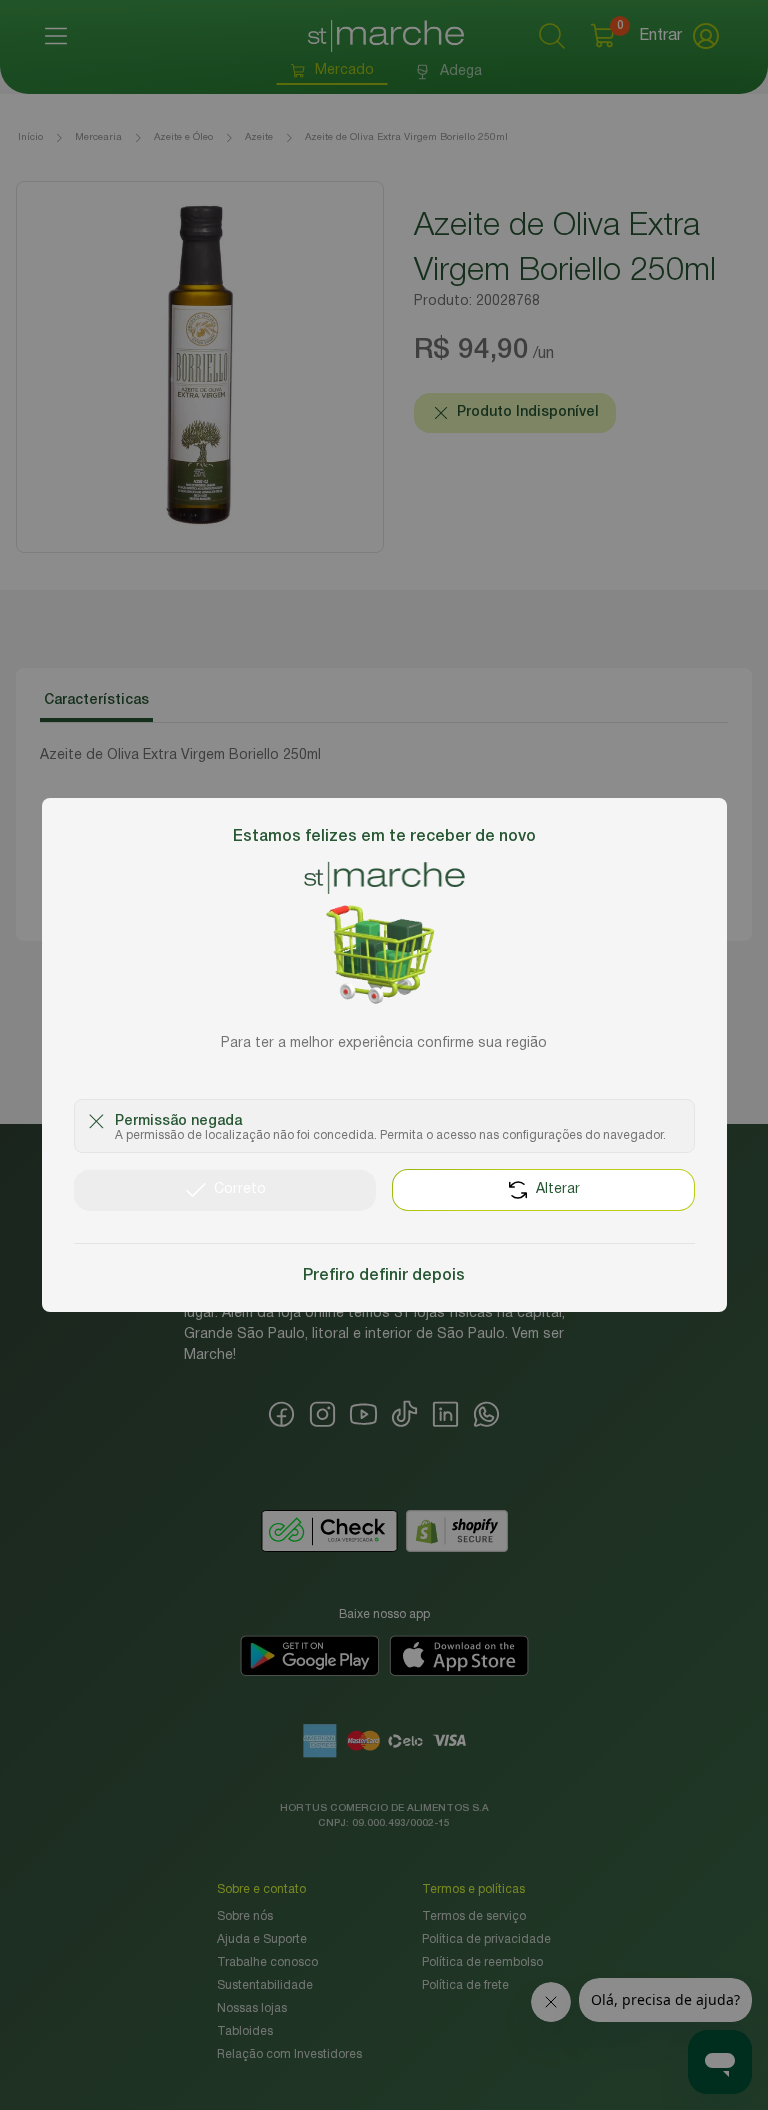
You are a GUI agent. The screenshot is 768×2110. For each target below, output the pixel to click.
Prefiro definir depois (384, 1276)
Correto (240, 1189)
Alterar (558, 1189)
